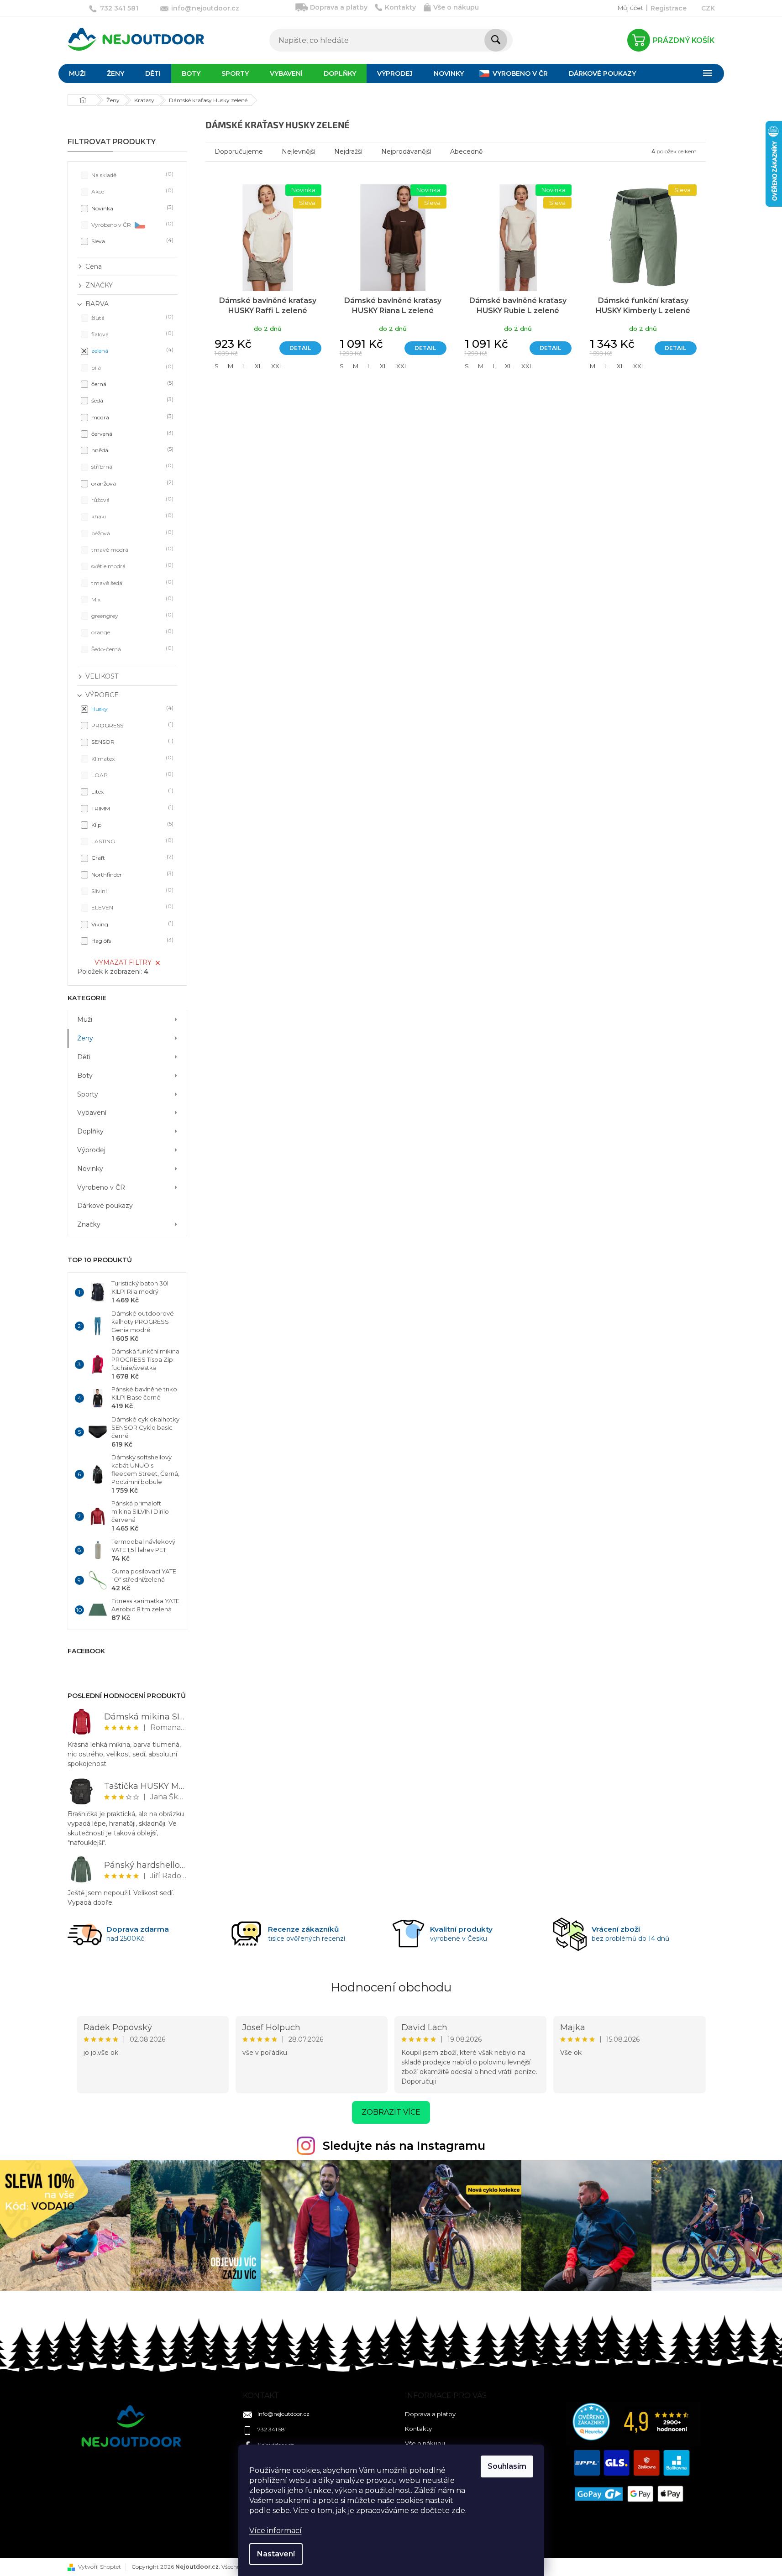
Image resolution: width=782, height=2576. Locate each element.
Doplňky (90, 1131)
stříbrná (131, 466)
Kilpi (131, 824)
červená (131, 433)
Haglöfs (131, 940)
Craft (131, 857)
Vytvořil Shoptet (100, 2567)
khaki (131, 516)
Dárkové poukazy (105, 1206)
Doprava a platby (339, 7)
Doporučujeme (239, 152)
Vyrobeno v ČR (131, 224)
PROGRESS (131, 725)
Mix (131, 599)
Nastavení (276, 2554)
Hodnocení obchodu (391, 1987)
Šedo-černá (131, 649)
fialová (131, 334)
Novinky (90, 1169)
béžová (131, 533)
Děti (84, 1057)
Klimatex (131, 758)
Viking (131, 924)
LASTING (131, 841)
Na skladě (131, 175)
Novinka (131, 208)
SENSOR (131, 741)
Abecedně (466, 152)
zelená (131, 350)
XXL (277, 366)
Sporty (88, 1094)
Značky (89, 1224)
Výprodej (91, 1150)
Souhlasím (507, 2466)
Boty (85, 1076)
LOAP (131, 775)
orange (131, 632)
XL (258, 366)
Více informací (276, 2531)
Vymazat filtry (123, 962)
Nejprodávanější (406, 152)
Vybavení (92, 1113)
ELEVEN (131, 907)
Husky (131, 708)
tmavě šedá (131, 583)
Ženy (85, 1038)
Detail (300, 348)
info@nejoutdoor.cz (283, 2414)
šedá (131, 400)
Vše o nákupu (456, 7)
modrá (131, 417)
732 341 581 (272, 2429)
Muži (85, 1019)
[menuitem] (77, 73)
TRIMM (131, 808)
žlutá (131, 317)
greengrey (131, 615)
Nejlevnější (299, 152)
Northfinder (131, 874)
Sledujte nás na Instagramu (404, 2146)
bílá (131, 367)
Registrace (669, 8)
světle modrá (131, 566)
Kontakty (400, 7)
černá (131, 384)
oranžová (131, 483)
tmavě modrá (131, 549)
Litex (131, 791)
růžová (131, 499)
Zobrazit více (391, 2112)
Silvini (131, 891)
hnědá (131, 450)
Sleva (131, 241)
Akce (131, 191)
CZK (708, 8)
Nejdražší (348, 152)
